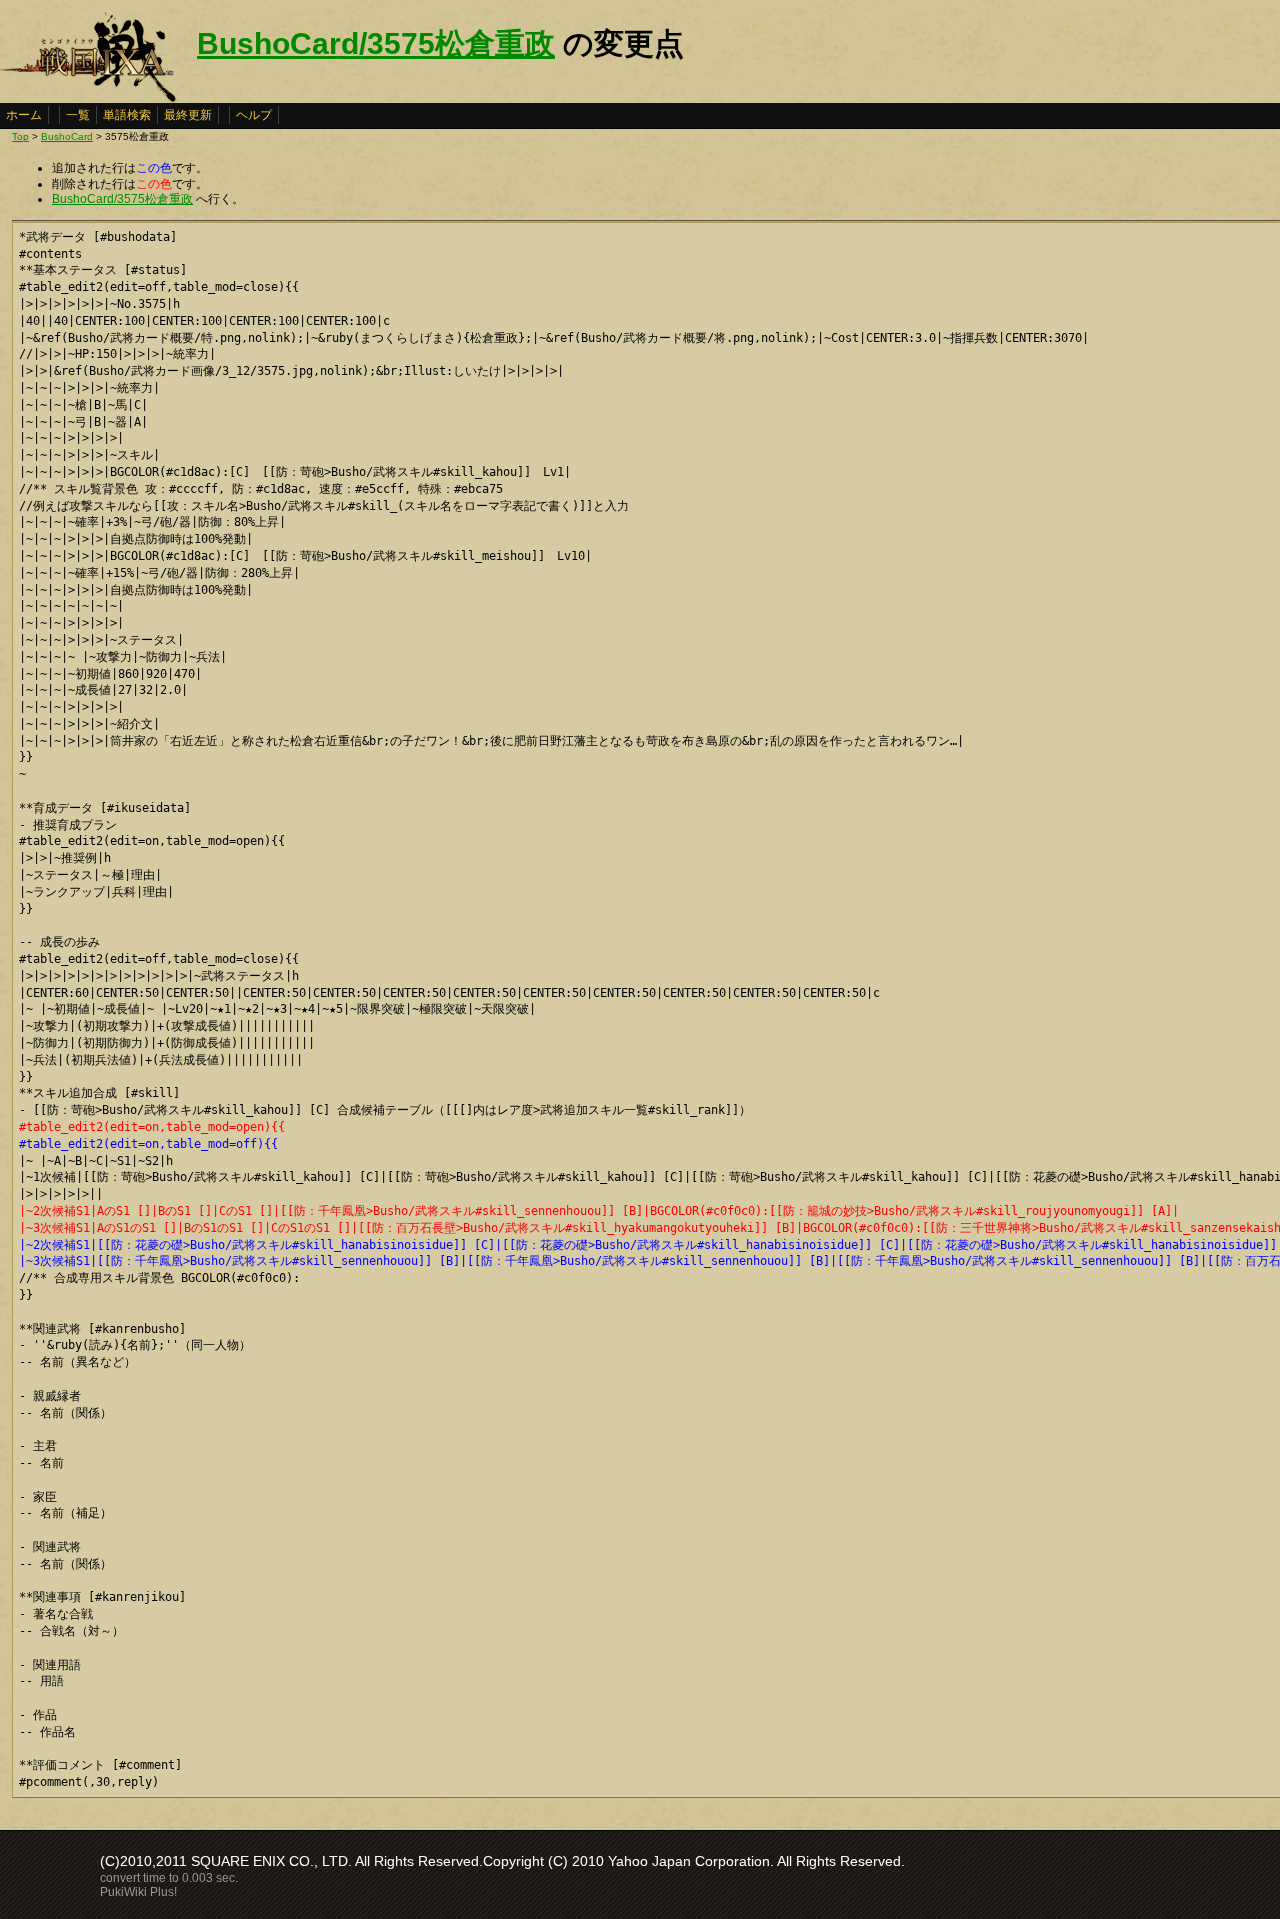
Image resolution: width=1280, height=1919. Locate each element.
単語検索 (127, 115)
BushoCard (67, 136)
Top (20, 136)
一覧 (78, 115)
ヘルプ (254, 115)
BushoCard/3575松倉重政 (376, 43)
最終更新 (188, 115)
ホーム (24, 115)
